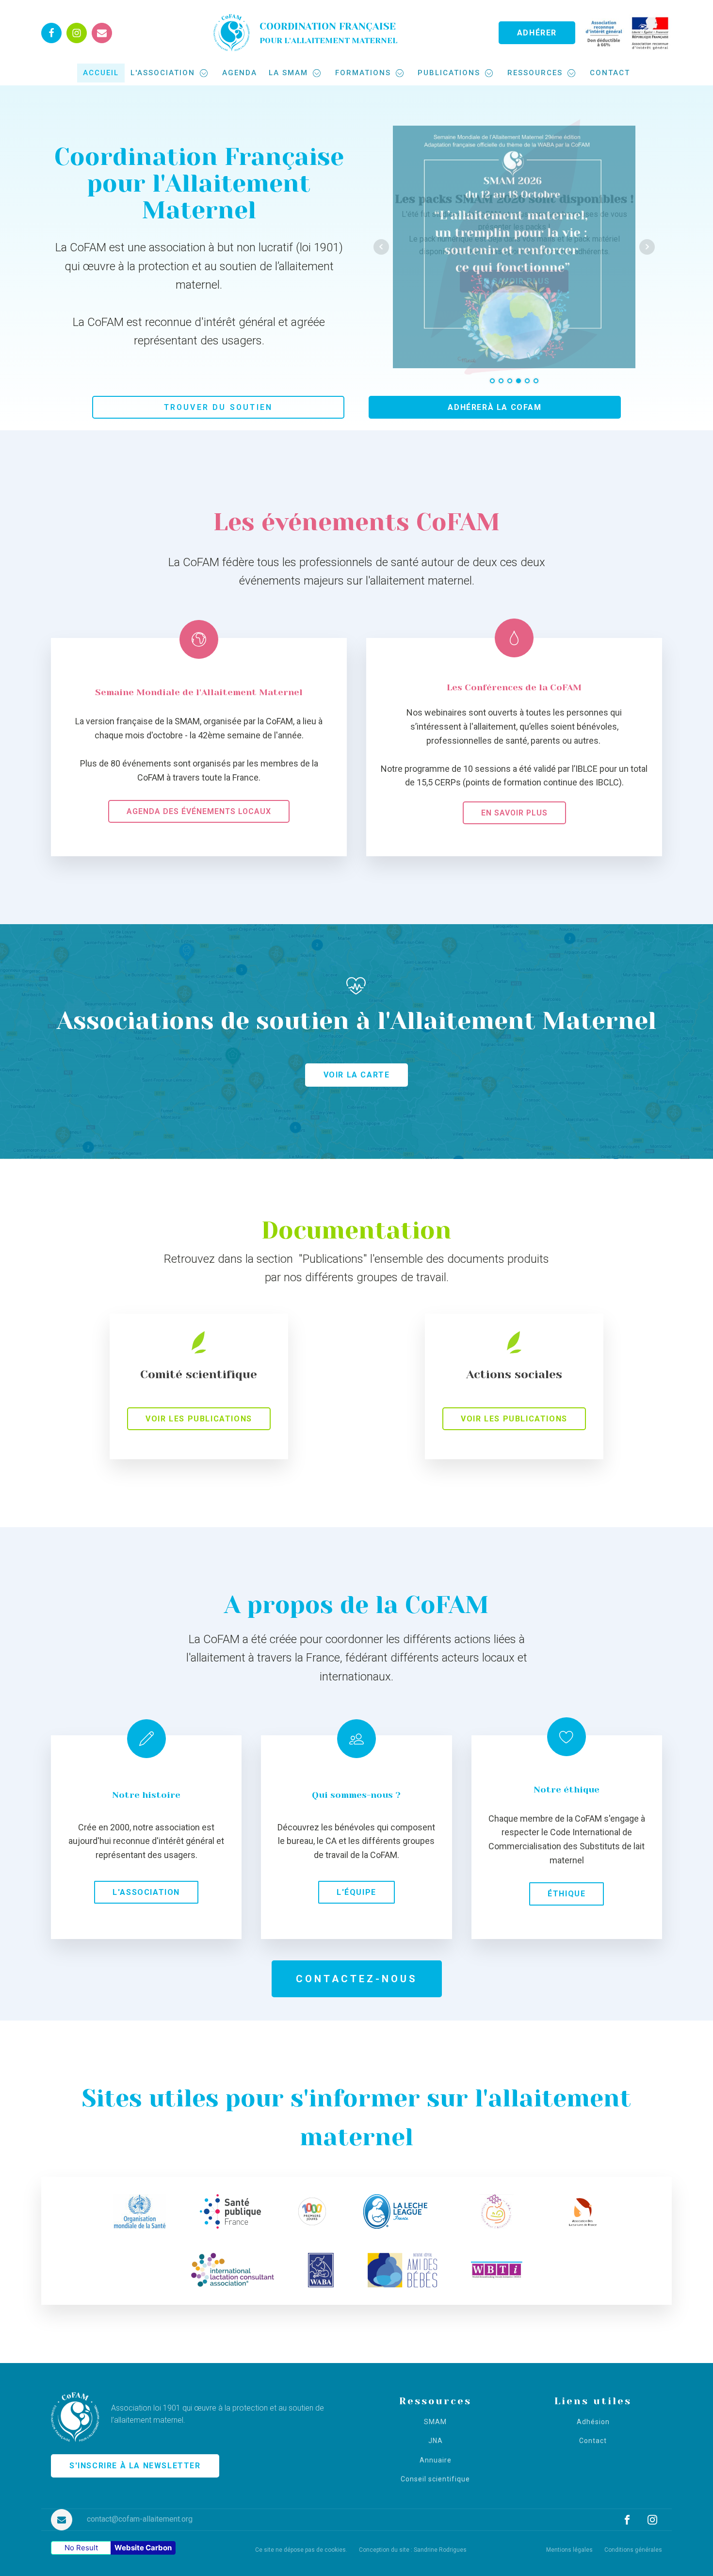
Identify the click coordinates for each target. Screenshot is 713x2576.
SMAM (435, 2422)
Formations (363, 73)
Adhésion (593, 2422)
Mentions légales (569, 2550)
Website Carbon (143, 2548)
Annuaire (436, 2460)
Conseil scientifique (435, 2479)
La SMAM (288, 73)
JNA (436, 2441)
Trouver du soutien (219, 407)
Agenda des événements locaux (199, 811)
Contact (610, 73)
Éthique (567, 1894)
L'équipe (356, 1892)
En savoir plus (514, 813)
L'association (163, 73)
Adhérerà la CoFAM (494, 407)
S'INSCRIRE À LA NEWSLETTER (135, 2466)
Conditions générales (633, 2550)
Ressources (535, 73)
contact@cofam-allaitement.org (140, 2519)
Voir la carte (357, 1075)
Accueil (101, 73)
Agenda (240, 73)
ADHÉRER (537, 33)
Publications (449, 73)
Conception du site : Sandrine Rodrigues (413, 2550)
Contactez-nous (357, 1979)
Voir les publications (199, 1419)
